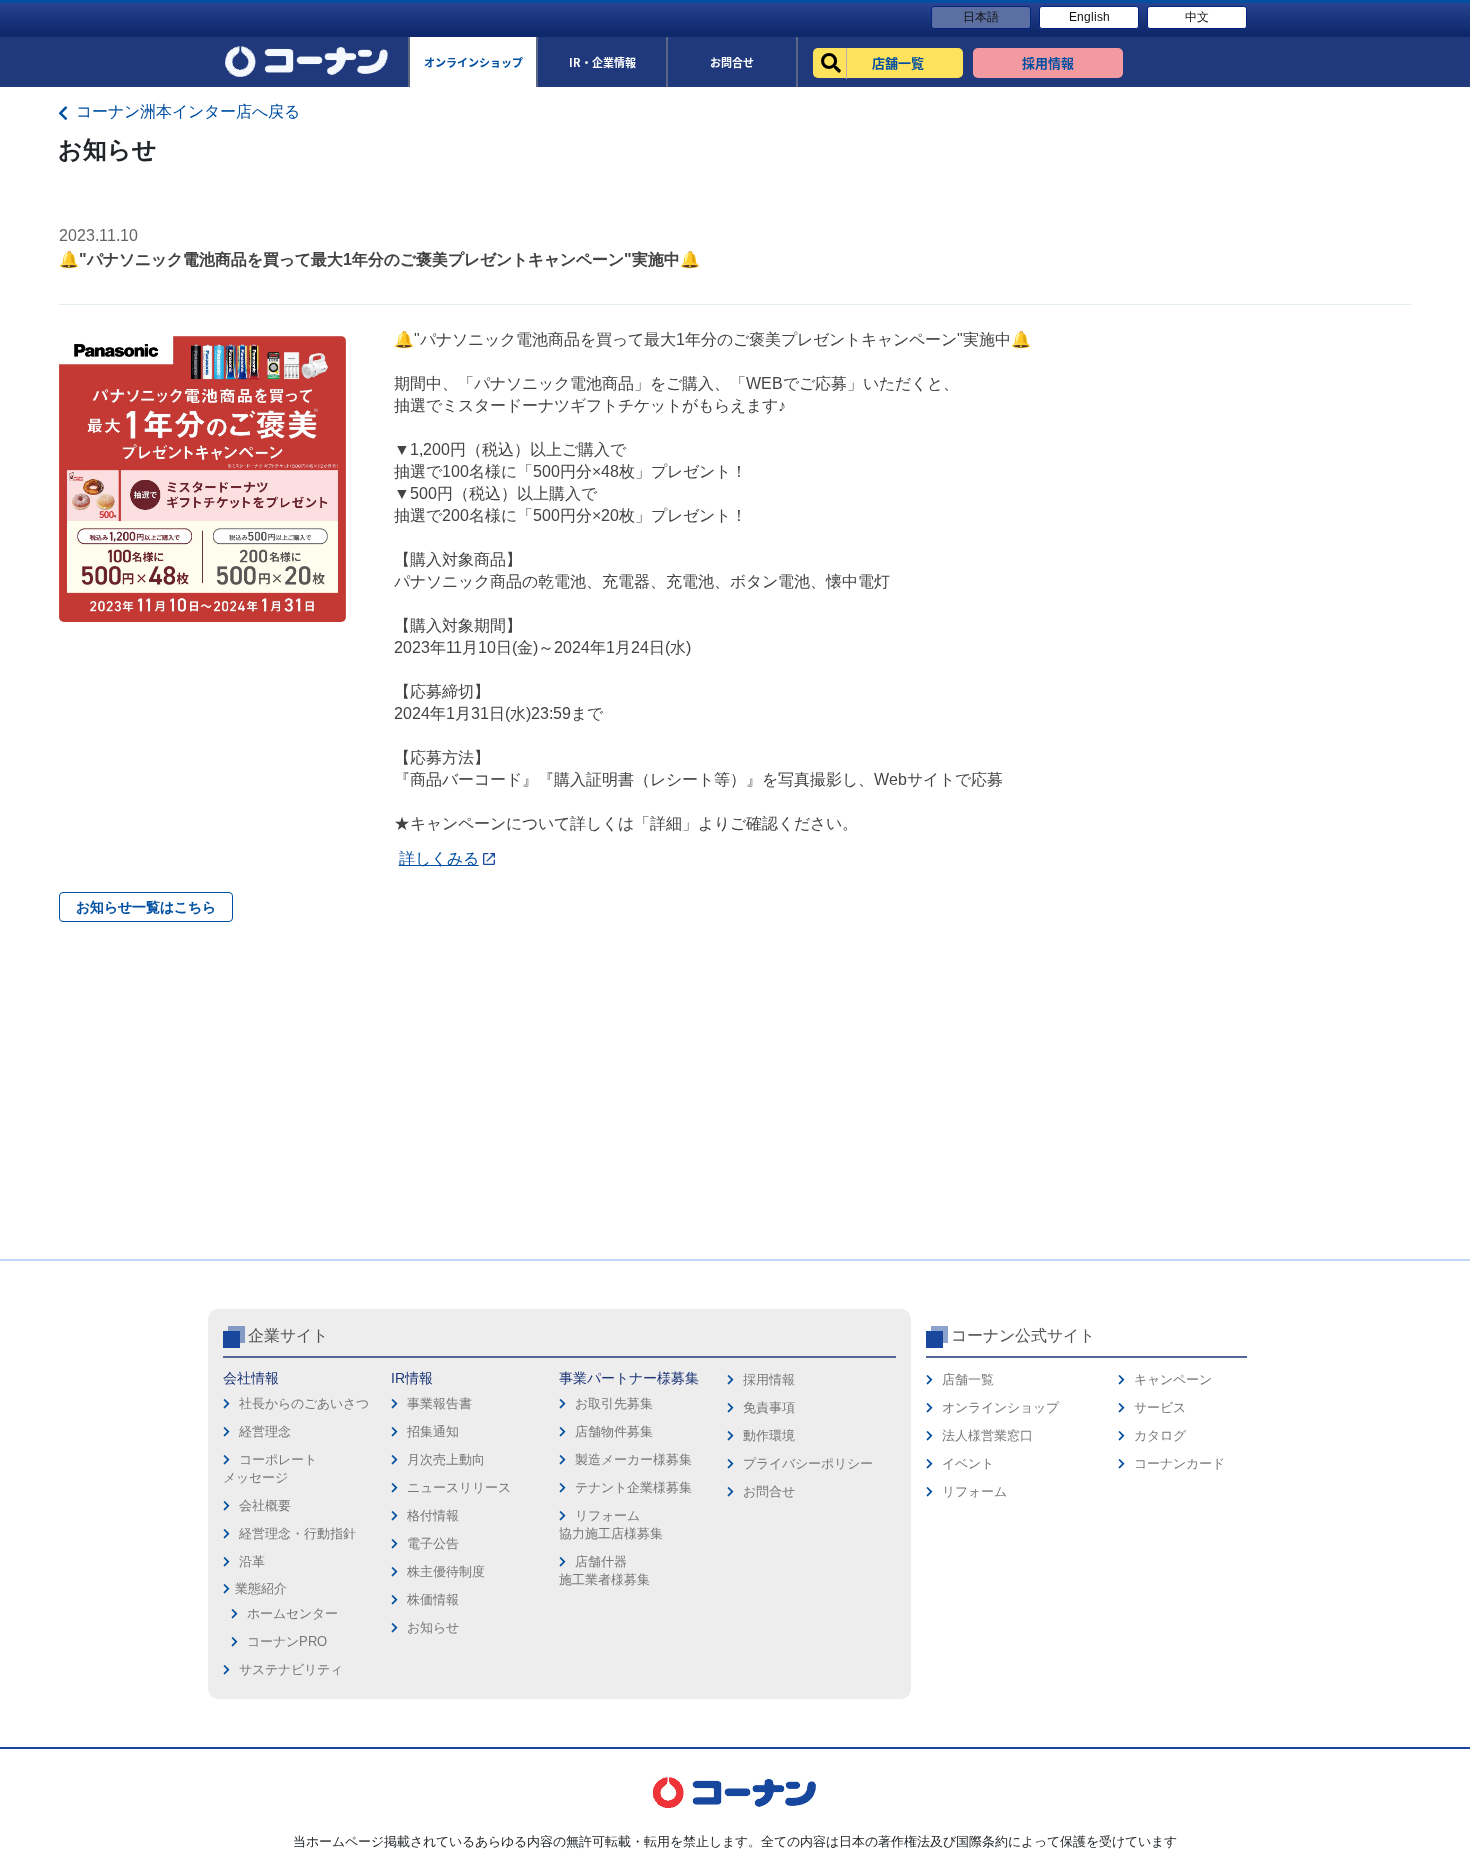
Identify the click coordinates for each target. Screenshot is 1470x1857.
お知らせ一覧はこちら (146, 907)
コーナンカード (1179, 1463)
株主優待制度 (446, 1571)
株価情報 (433, 1599)
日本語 (981, 17)
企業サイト (288, 1335)
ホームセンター (292, 1613)
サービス (1160, 1407)
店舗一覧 (968, 1379)
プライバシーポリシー (808, 1463)
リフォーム (974, 1491)
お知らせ (433, 1627)
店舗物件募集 (614, 1431)
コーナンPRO (287, 1641)
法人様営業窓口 (987, 1435)
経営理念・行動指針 (297, 1533)
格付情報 (433, 1515)
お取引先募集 (614, 1403)
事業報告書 (439, 1403)
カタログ (1160, 1435)
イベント (968, 1463)
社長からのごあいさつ (304, 1403)
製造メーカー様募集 (633, 1459)
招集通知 (433, 1431)
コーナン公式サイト (1023, 1335)
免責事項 (769, 1407)
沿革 (252, 1561)
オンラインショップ (1000, 1407)
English (1089, 17)
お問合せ (769, 1491)
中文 (1197, 17)
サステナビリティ (291, 1669)
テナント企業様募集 (633, 1487)
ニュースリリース (459, 1487)
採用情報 (769, 1379)
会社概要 (265, 1505)
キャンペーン (1173, 1379)
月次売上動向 (446, 1459)
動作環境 (769, 1435)
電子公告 (433, 1543)
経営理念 (265, 1431)
